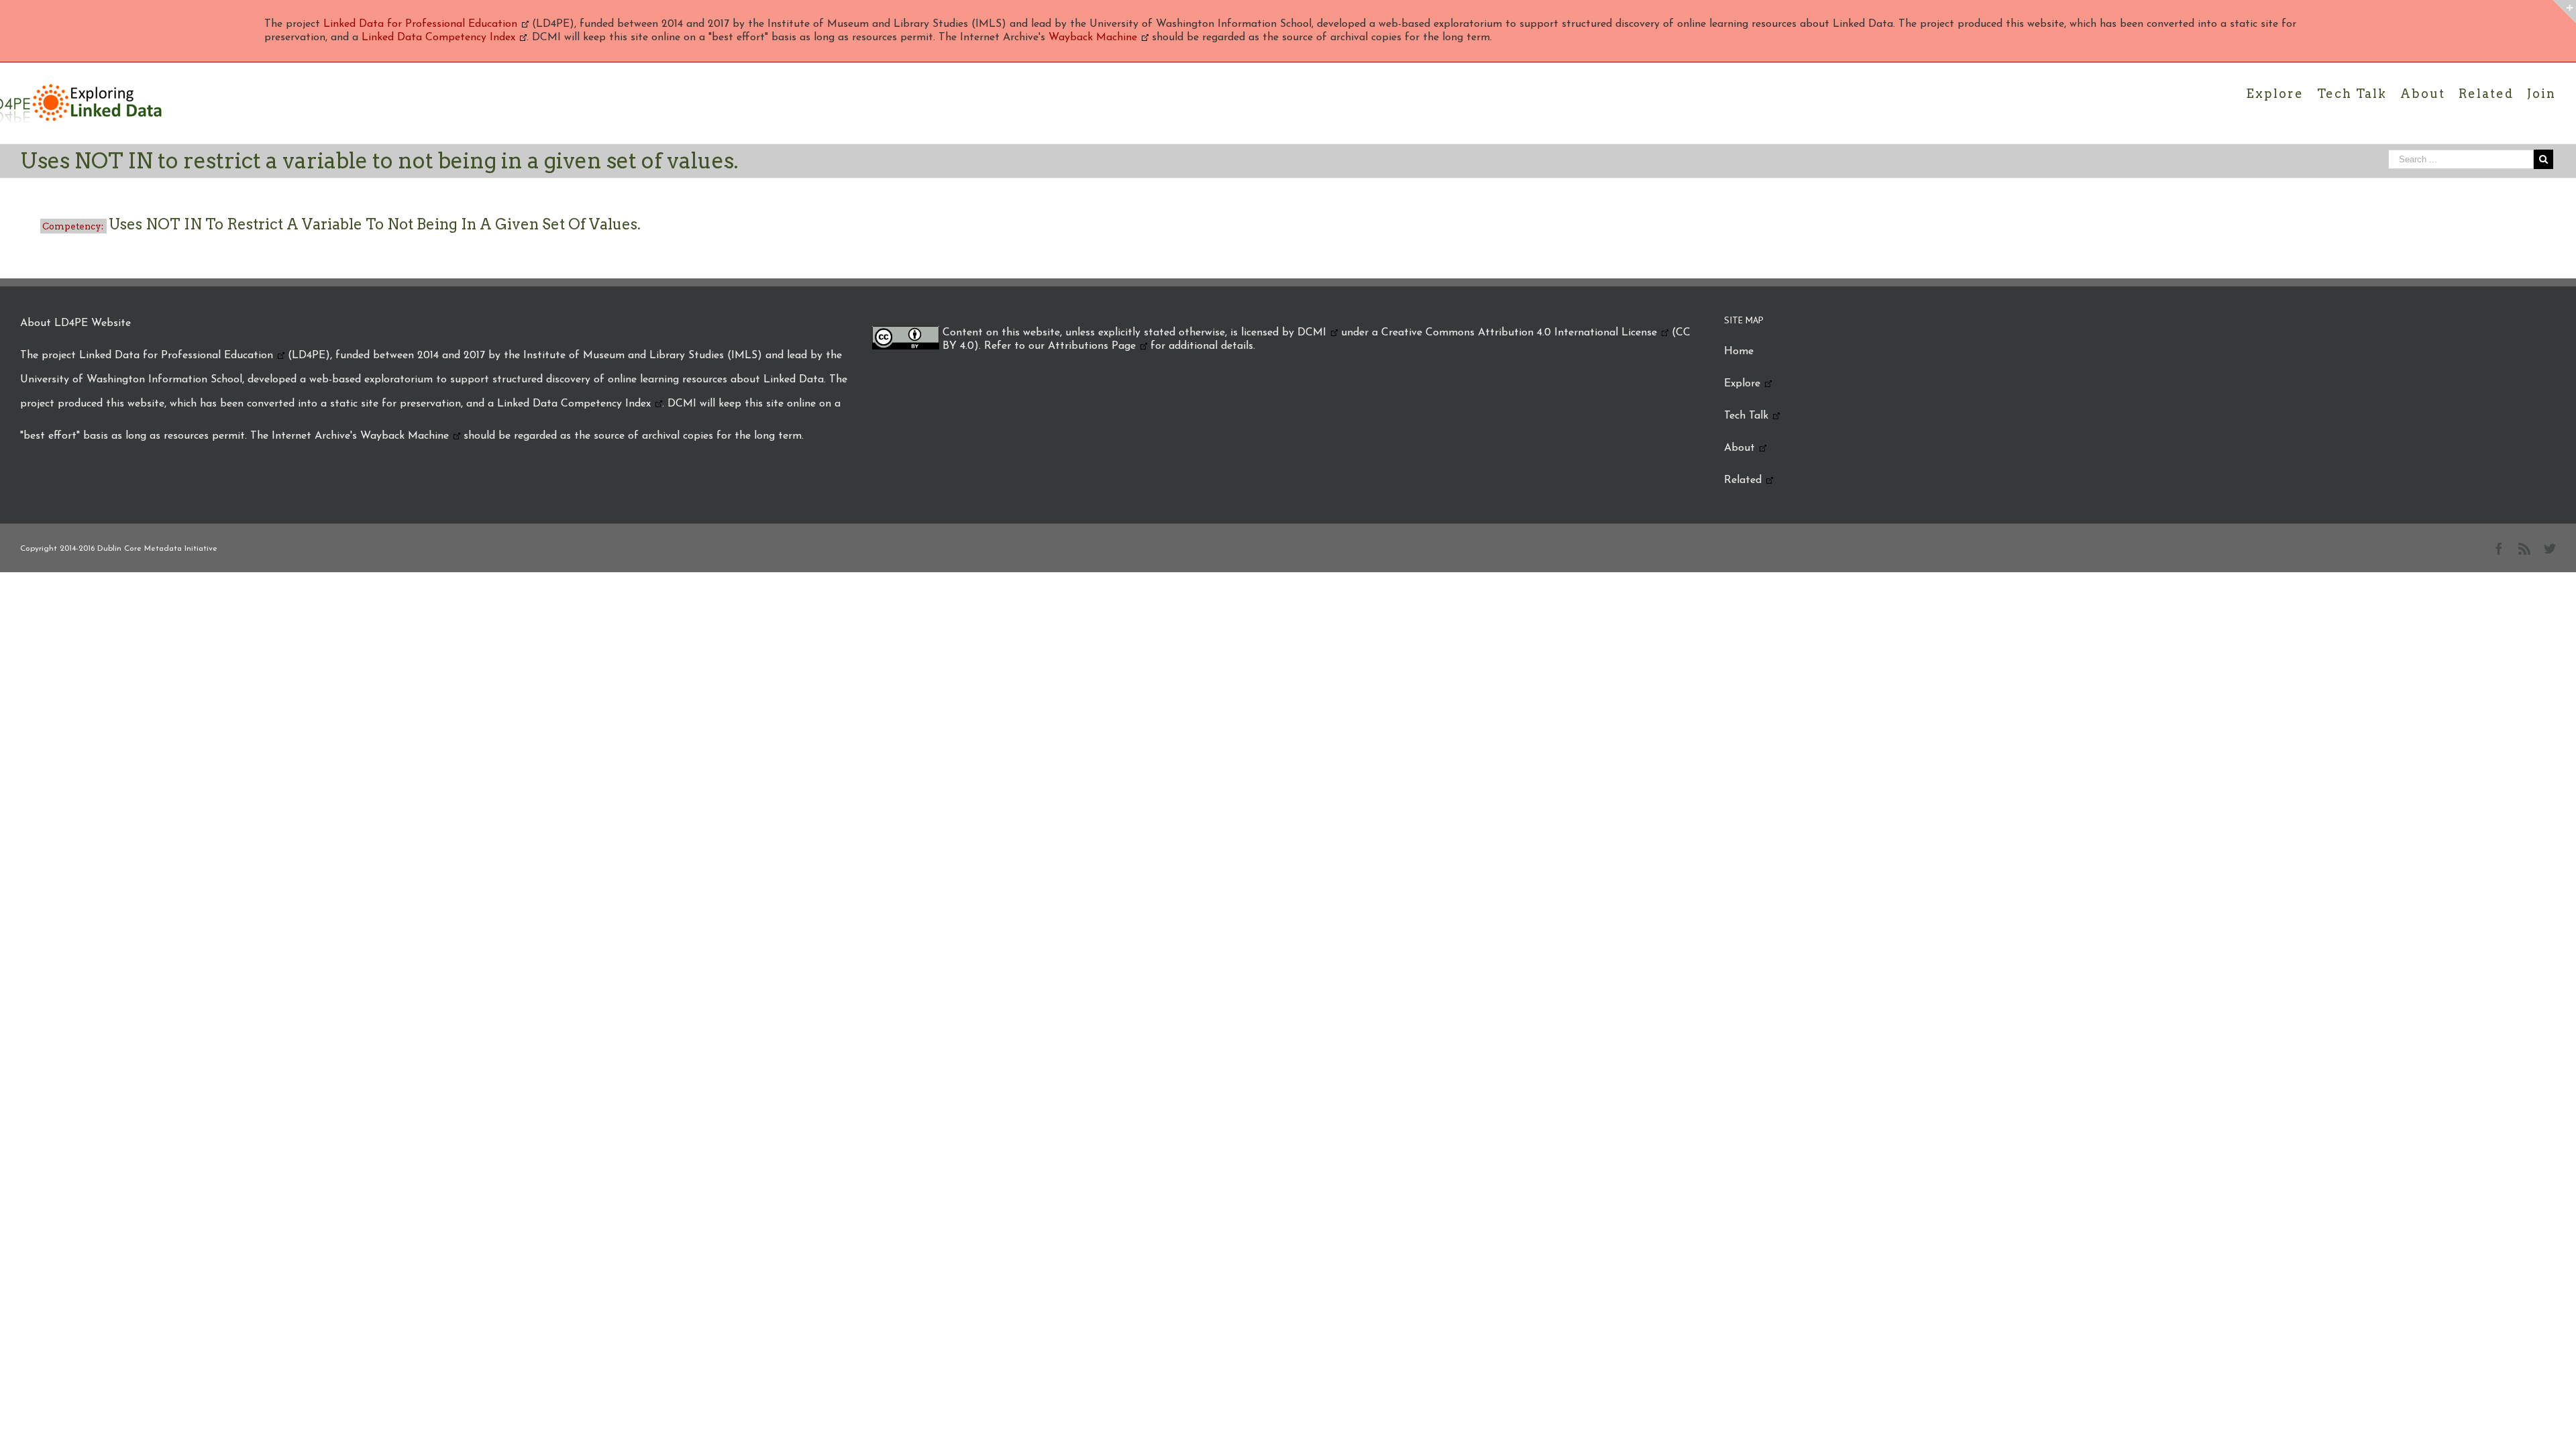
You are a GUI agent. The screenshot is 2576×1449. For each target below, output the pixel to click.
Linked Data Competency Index (438, 38)
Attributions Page (1092, 346)
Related (1743, 480)
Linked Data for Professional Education (420, 24)
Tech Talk (1746, 416)
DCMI (1312, 333)
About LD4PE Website (75, 323)
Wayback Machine (1093, 38)
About (1739, 448)
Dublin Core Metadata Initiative (157, 549)
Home (1739, 352)
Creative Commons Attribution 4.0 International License (1519, 333)
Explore (1742, 384)
